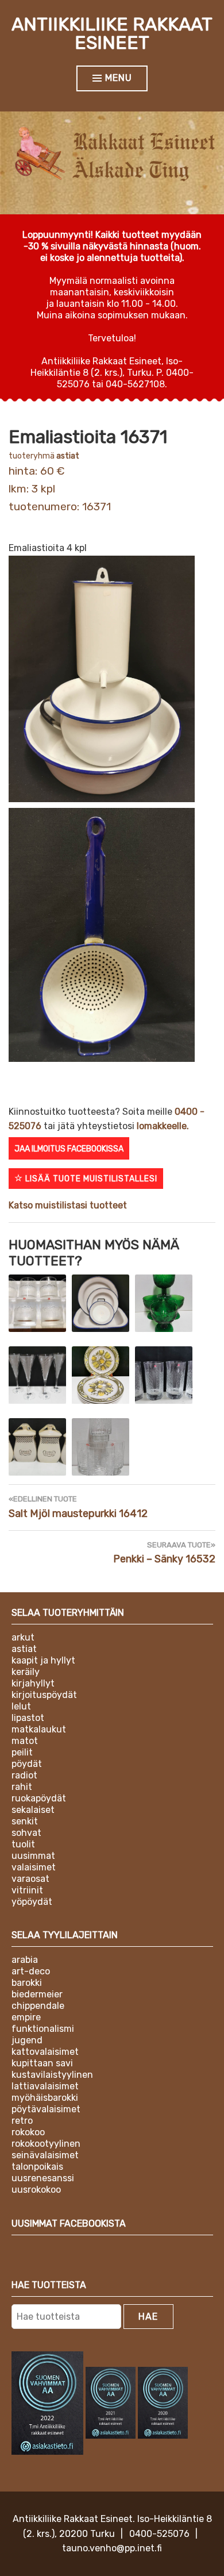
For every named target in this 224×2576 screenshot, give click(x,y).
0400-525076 (159, 2534)
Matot (25, 1741)
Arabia (25, 1960)
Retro (22, 2121)
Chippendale (38, 2006)
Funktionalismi (43, 2029)
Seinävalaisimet (45, 2155)
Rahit (22, 1787)
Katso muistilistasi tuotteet (68, 1205)
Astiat (68, 456)
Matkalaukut (39, 1729)
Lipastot (28, 1718)
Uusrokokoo (36, 2190)
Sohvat (26, 1833)
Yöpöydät (32, 1902)
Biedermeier (37, 1994)
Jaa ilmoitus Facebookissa (69, 1149)
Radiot (24, 1775)
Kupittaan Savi (42, 2063)
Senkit (25, 1821)
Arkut (23, 1637)
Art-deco (31, 1971)
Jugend (27, 2040)
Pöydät (27, 1764)
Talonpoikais (37, 2167)
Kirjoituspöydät (44, 1695)
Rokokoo (28, 2132)
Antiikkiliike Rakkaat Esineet (112, 33)
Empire (26, 2017)
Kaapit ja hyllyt (43, 1660)
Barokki (27, 1983)
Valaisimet (34, 1867)
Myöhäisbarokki (45, 2098)
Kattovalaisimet (45, 2052)
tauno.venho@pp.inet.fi (112, 2548)
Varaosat (30, 1879)
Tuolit (23, 1844)
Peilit (22, 1752)
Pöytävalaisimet (46, 2109)
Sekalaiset (33, 1810)
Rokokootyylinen (46, 2144)
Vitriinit (27, 1890)
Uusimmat (33, 1856)
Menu (119, 78)
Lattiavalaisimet (45, 2086)
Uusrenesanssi (43, 2178)
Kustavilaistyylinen (52, 2075)
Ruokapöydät (39, 1798)
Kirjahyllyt (33, 1683)
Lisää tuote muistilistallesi (90, 1179)
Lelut (21, 1706)
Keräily (26, 1672)
